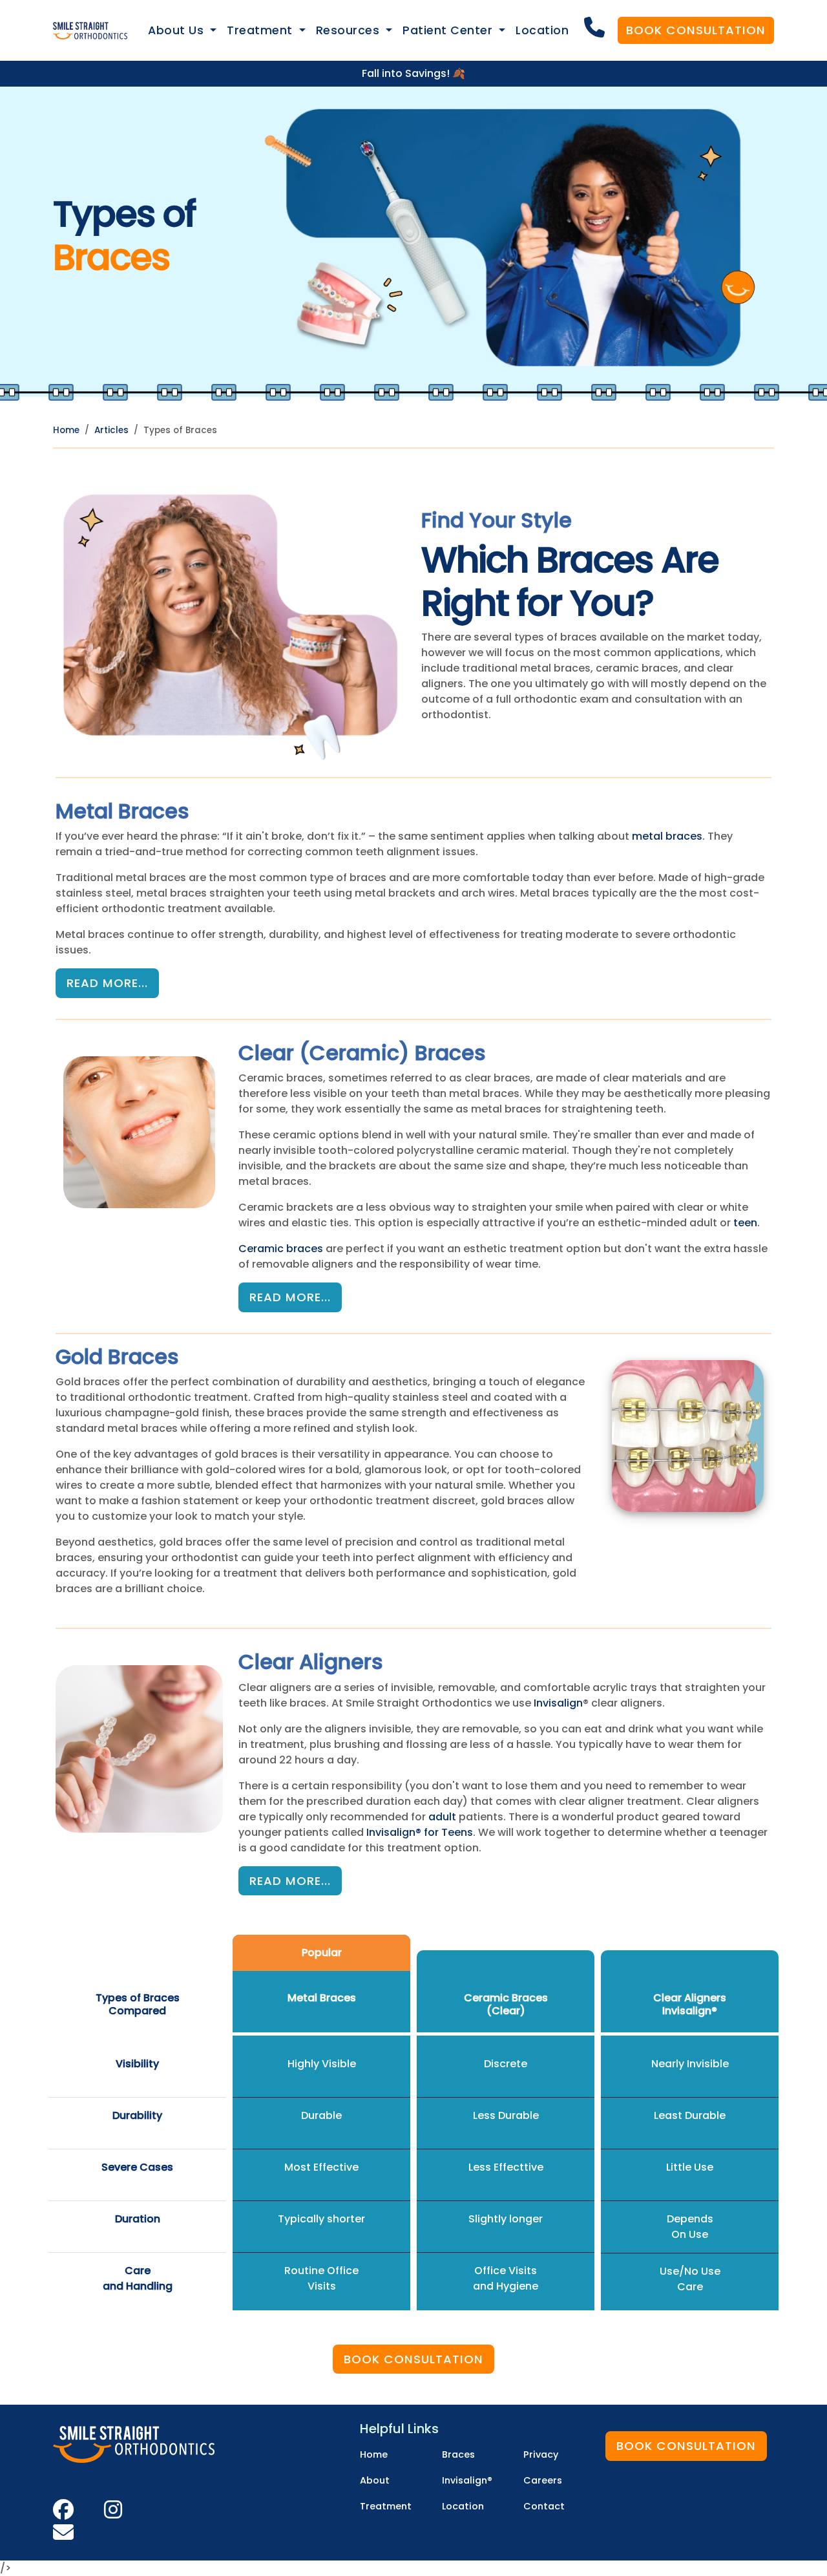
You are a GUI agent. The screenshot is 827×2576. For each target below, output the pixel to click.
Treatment (386, 2506)
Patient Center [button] (449, 30)
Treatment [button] (261, 30)
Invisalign (558, 1703)
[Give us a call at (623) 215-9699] (596, 28)
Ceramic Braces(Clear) (506, 2004)
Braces (458, 2454)
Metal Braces (322, 1998)
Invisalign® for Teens (420, 1832)
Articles (111, 430)
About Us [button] (178, 30)
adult (442, 1817)
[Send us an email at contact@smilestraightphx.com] (63, 2537)
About (375, 2480)
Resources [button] (350, 30)
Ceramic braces (281, 1249)
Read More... (107, 983)
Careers (543, 2480)
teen (745, 1223)
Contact (544, 2506)
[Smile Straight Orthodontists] (90, 31)
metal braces (667, 836)
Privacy (541, 2454)
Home (66, 430)
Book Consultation (696, 30)
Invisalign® (690, 2011)
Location (542, 30)
